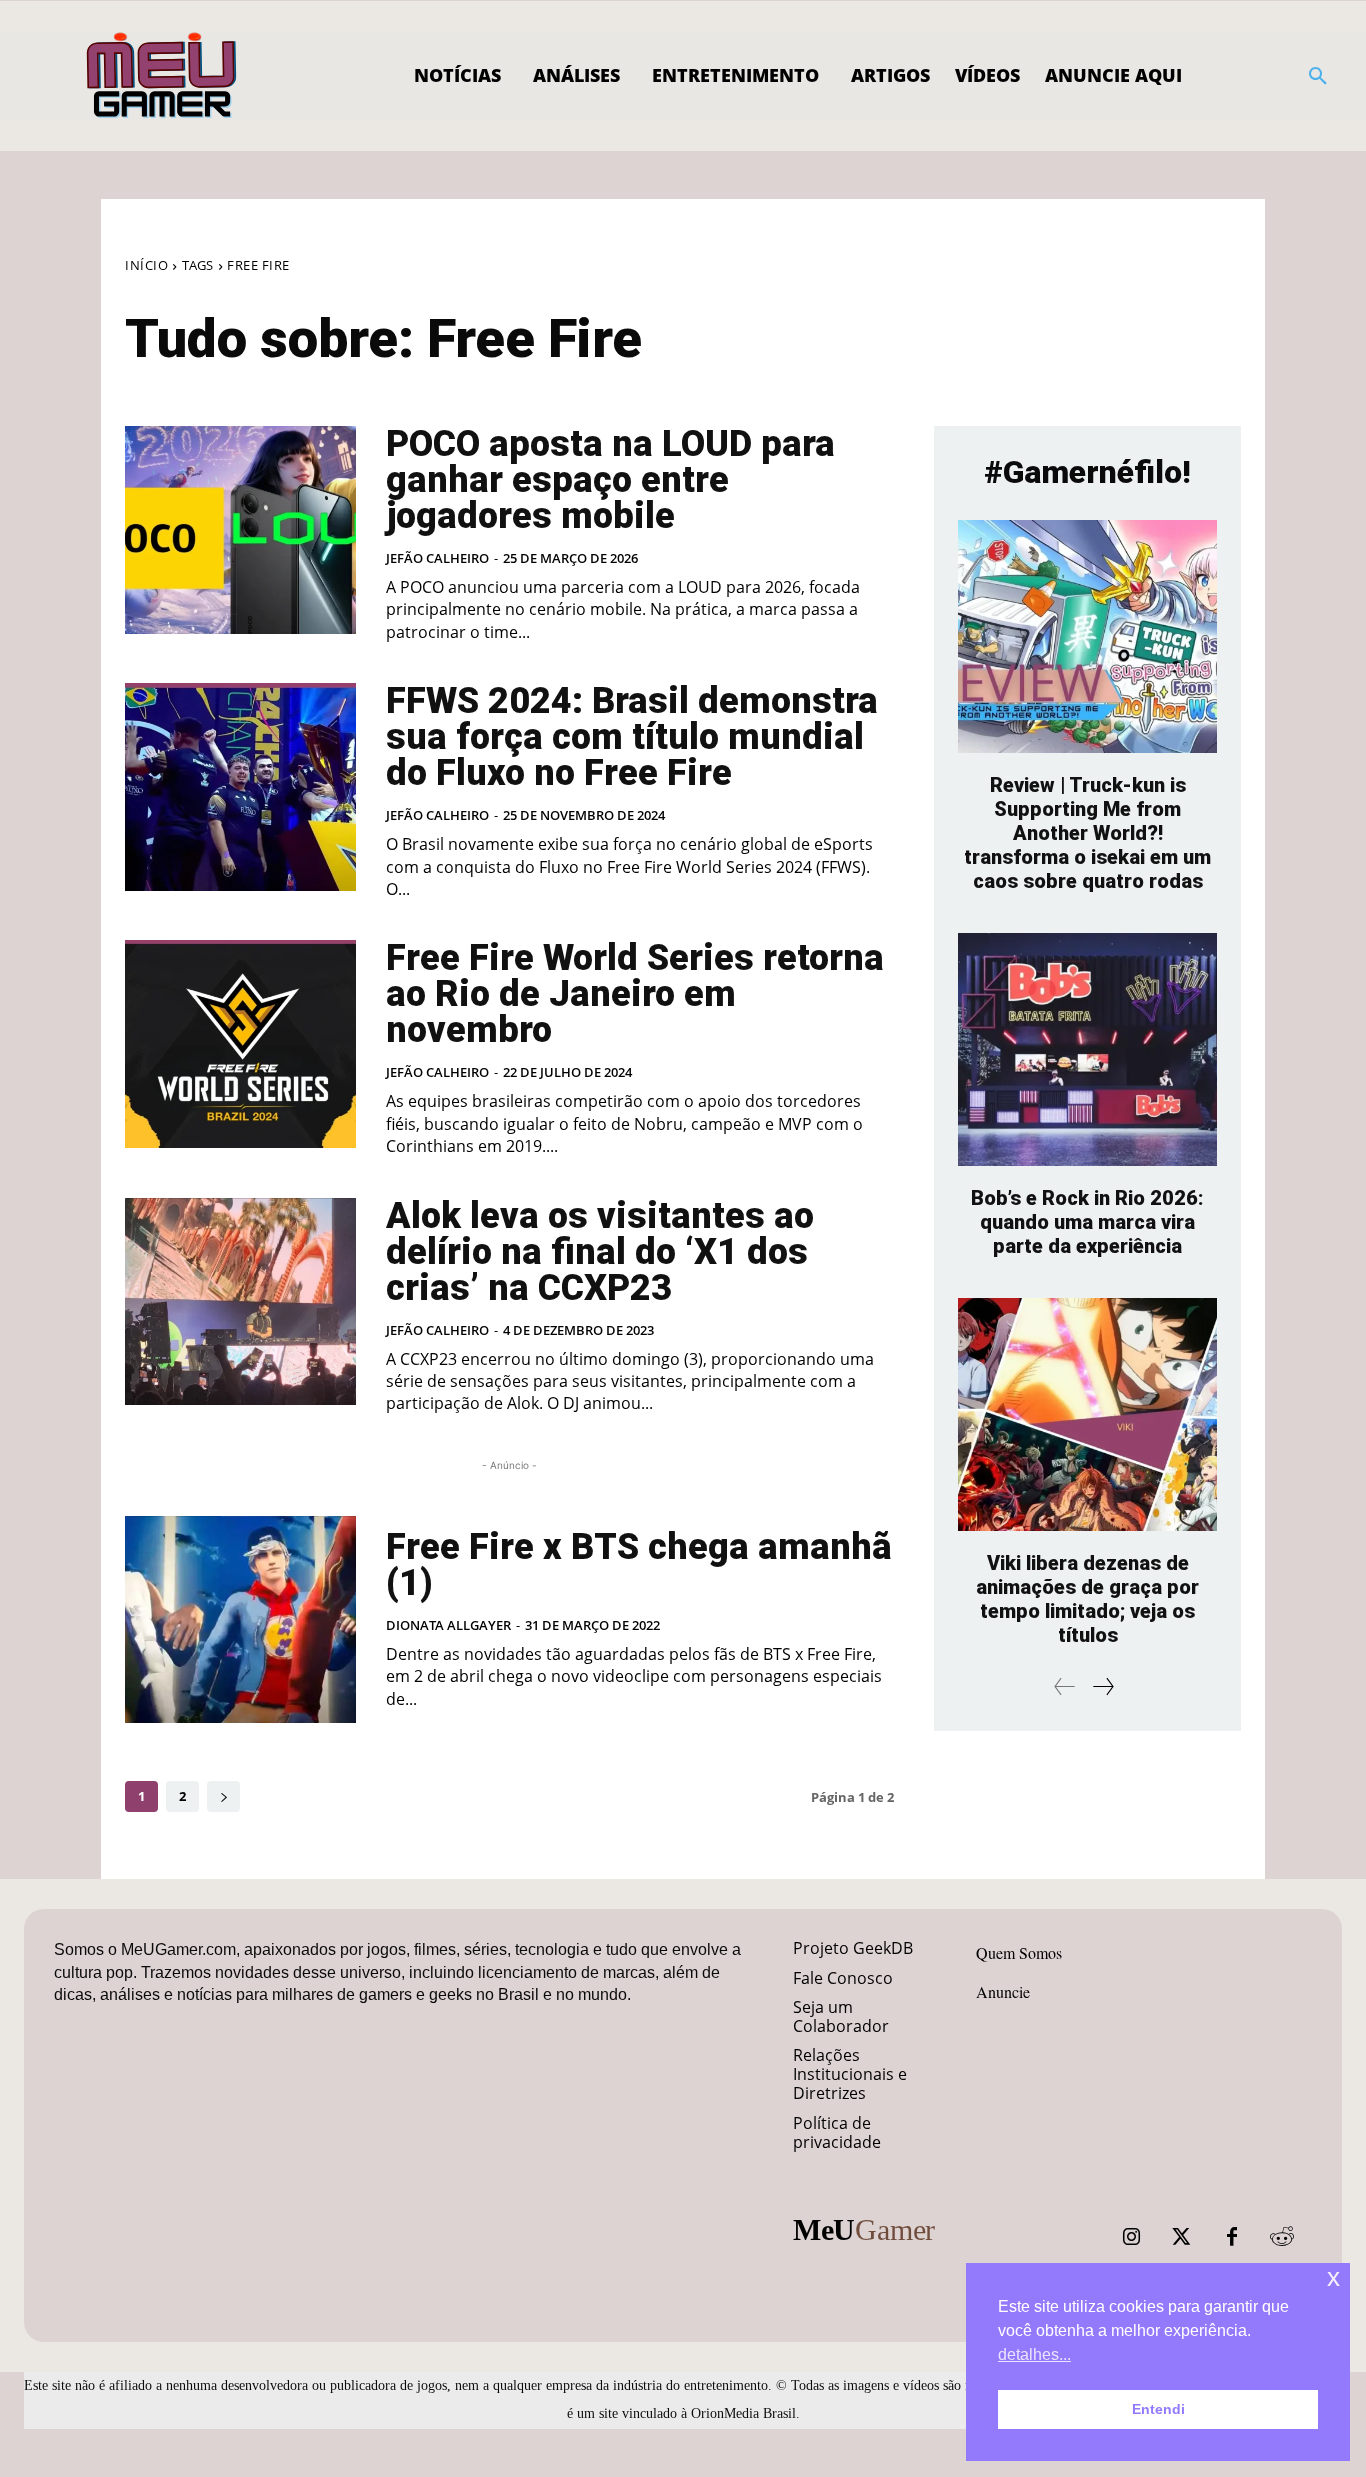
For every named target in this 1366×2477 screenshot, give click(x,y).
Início (146, 265)
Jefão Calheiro (437, 558)
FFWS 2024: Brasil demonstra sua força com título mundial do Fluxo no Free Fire (632, 737)
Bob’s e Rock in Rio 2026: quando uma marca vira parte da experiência (1087, 1222)
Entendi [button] (1158, 2409)
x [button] (1333, 2277)
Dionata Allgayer (448, 1625)
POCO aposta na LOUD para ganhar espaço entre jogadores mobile (610, 480)
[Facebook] (1232, 2237)
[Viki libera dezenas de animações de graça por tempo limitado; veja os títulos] (1087, 1414)
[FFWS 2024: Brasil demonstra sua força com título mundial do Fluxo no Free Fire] (240, 787)
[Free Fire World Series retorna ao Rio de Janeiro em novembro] (240, 1044)
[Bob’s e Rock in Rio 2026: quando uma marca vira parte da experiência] (1087, 1049)
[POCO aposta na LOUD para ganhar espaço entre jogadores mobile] (240, 530)
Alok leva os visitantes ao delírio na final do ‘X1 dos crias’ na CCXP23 (600, 1252)
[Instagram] (1132, 2237)
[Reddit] (1282, 2237)
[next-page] (223, 1796)
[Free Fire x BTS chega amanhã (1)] (240, 1620)
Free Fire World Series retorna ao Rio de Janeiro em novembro (635, 994)
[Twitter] (1182, 2237)
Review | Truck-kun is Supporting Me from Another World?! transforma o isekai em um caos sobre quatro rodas (1087, 833)
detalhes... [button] (1034, 2354)
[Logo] (162, 76)
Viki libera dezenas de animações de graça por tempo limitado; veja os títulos (1087, 1599)
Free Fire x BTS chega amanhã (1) (639, 1565)
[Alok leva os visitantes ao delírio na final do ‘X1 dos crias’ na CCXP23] (240, 1302)
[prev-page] (1065, 1686)
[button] (1318, 76)
